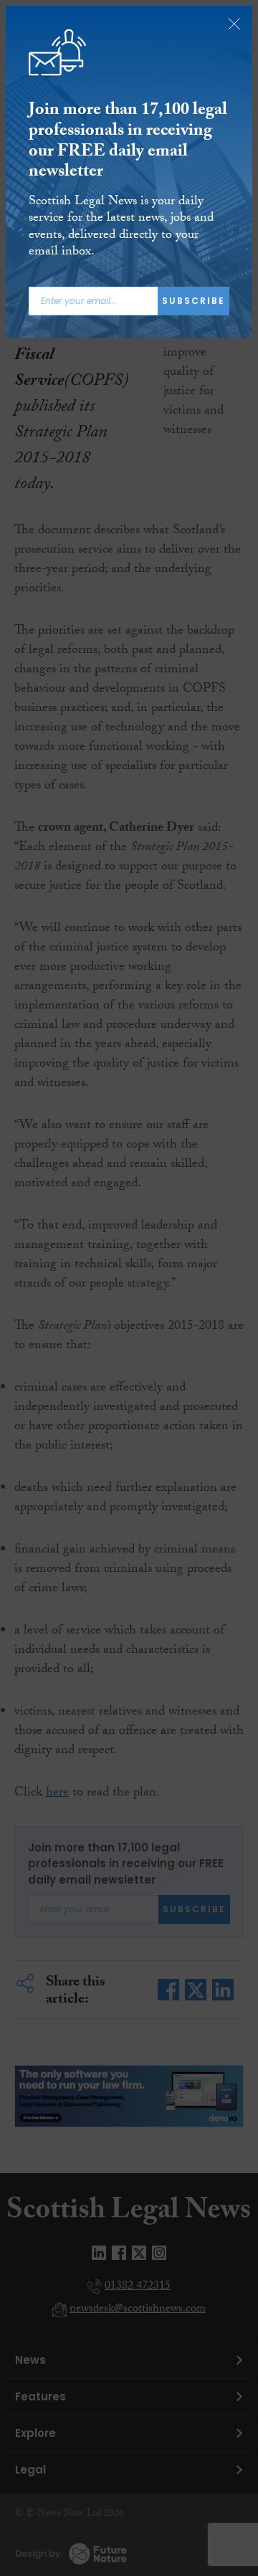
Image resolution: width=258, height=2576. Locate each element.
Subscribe (193, 301)
